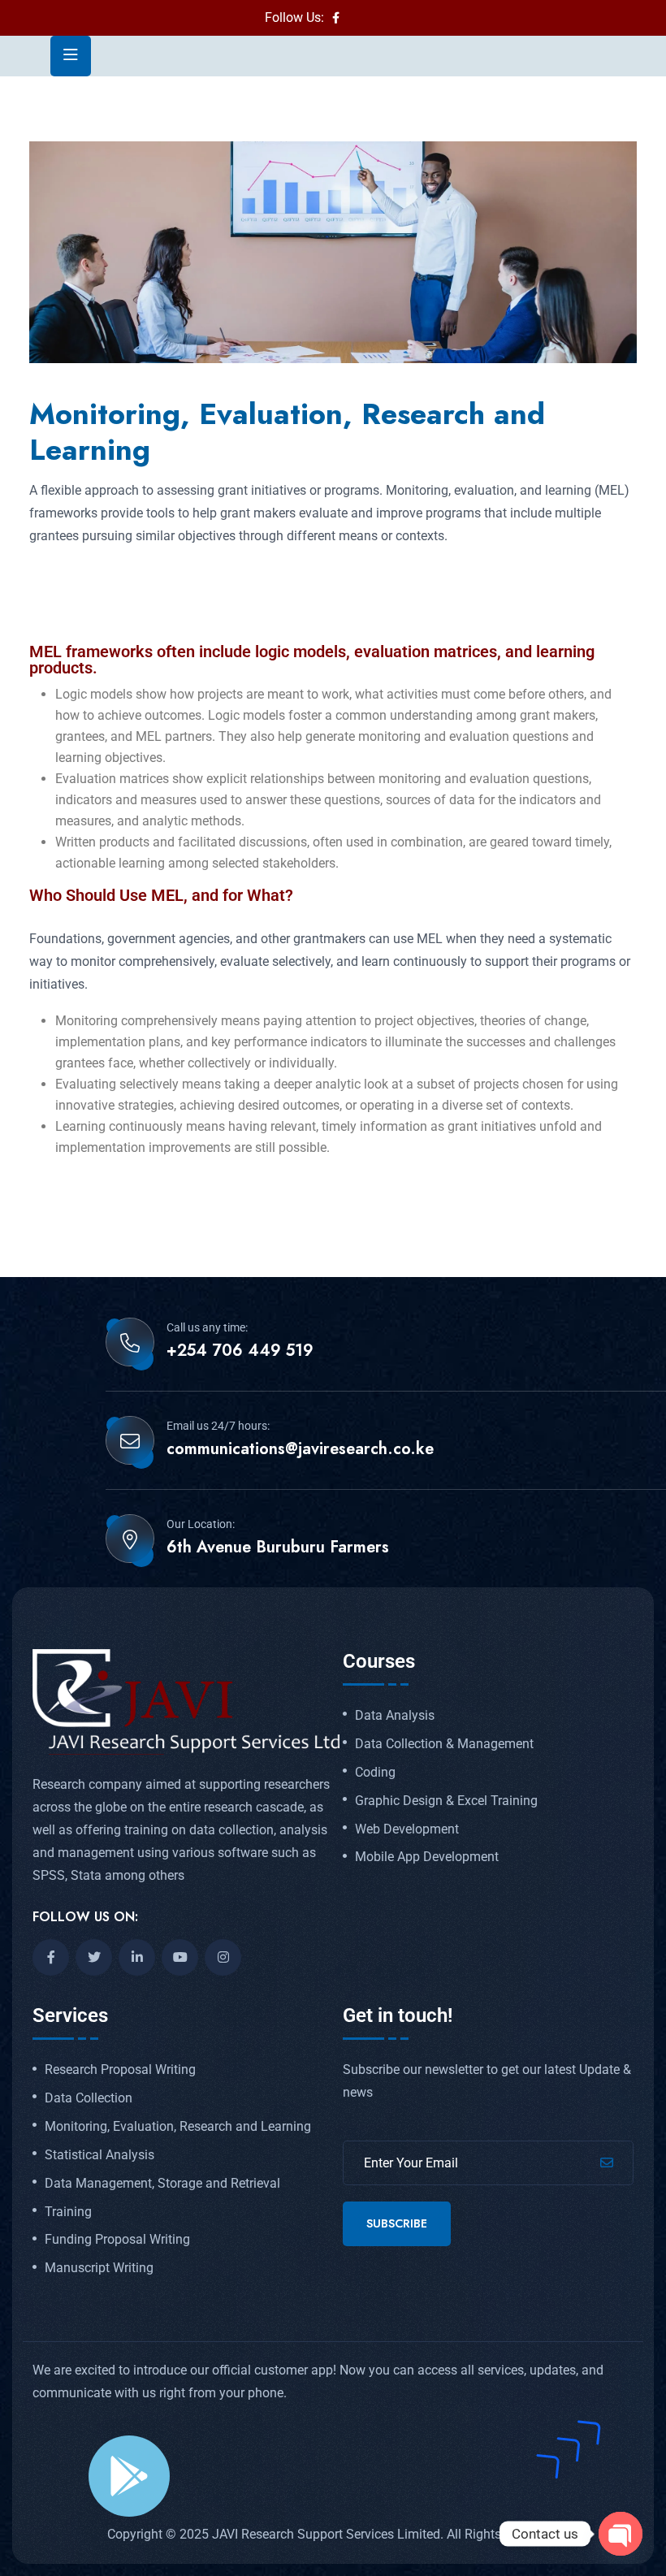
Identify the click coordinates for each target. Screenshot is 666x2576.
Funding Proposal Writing (117, 2240)
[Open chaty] (621, 2534)
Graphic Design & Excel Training (446, 1801)
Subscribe (397, 2223)
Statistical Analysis (99, 2155)
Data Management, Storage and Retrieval (162, 2184)
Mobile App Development (427, 1857)
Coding (375, 1773)
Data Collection (89, 2098)
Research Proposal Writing (120, 2070)
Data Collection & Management (444, 1744)
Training (68, 2212)
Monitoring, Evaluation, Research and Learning (178, 2127)
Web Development (407, 1829)
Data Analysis (395, 1716)
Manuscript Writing (99, 2268)
